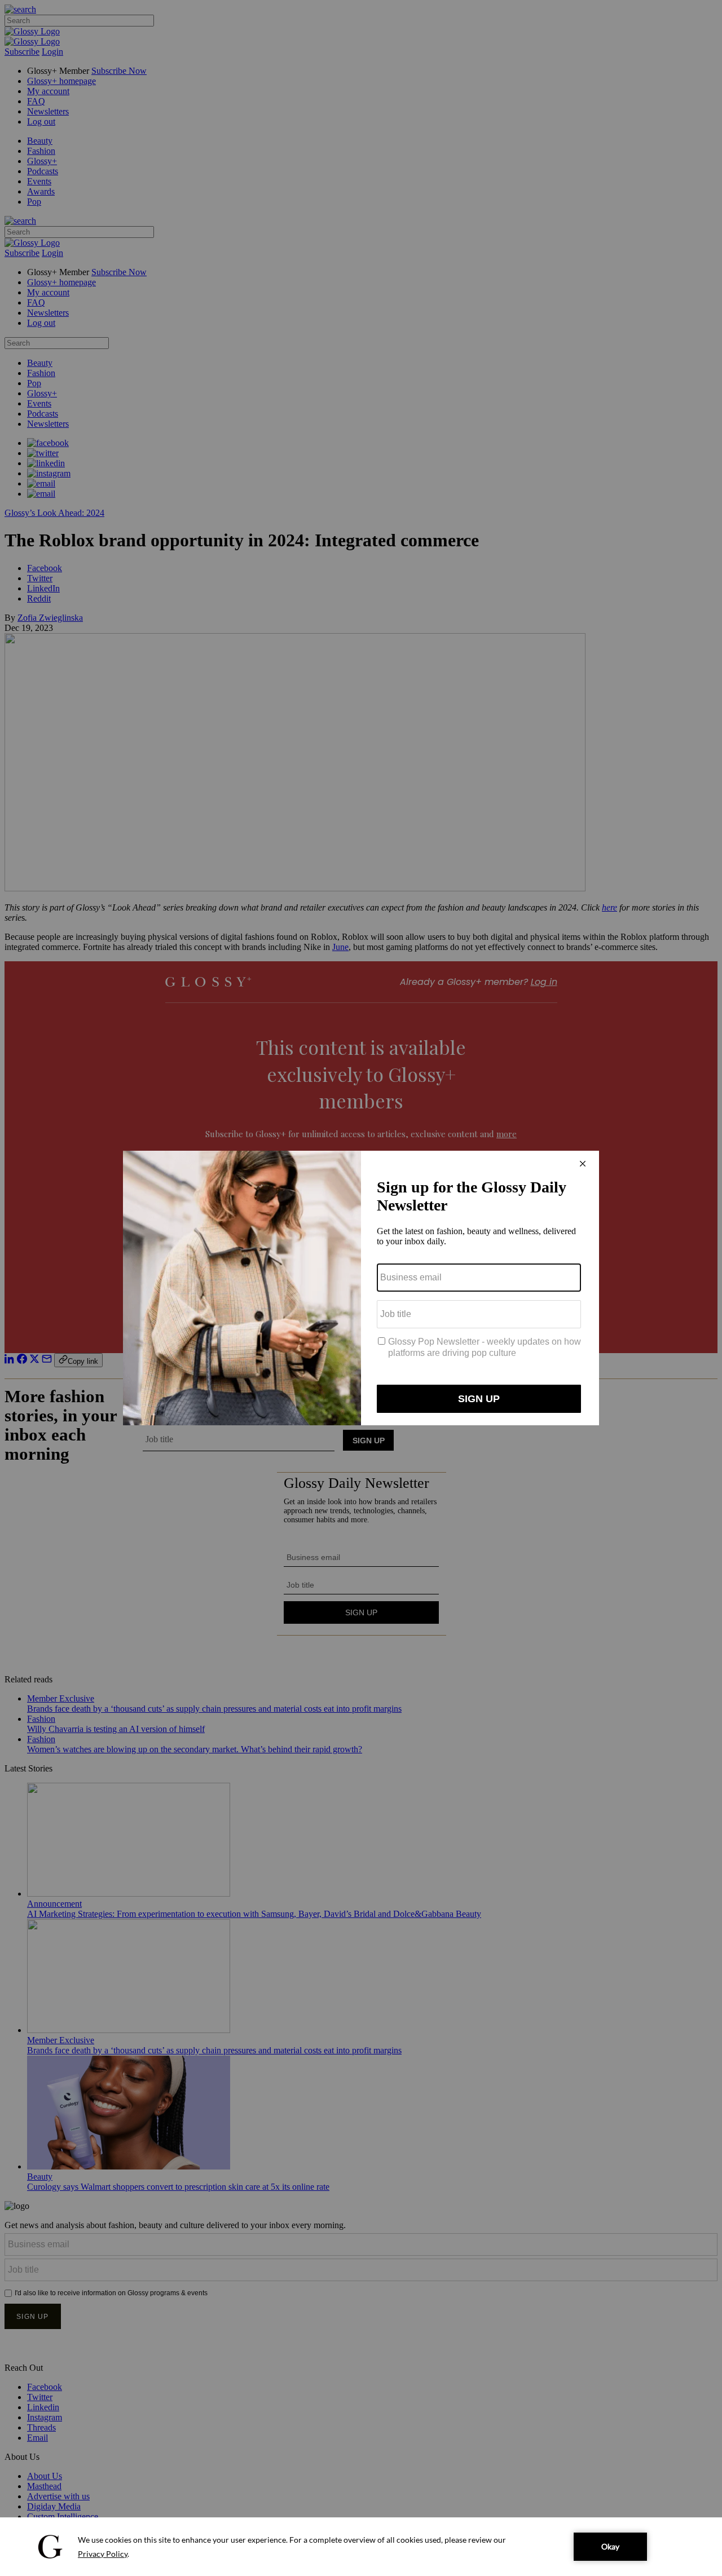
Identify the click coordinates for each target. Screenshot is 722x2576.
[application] (361, 2547)
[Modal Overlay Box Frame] (361, 1288)
